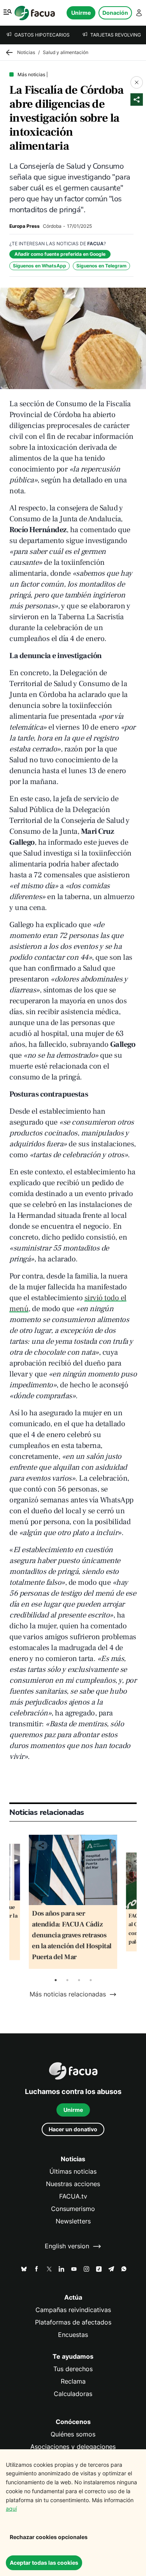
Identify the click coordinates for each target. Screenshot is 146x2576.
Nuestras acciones (73, 2184)
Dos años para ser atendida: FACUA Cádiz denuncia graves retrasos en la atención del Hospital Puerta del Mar (72, 1935)
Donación (115, 13)
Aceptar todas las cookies (44, 2563)
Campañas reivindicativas (73, 2310)
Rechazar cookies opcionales (49, 2537)
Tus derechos (73, 2369)
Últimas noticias (73, 2172)
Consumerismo (73, 2209)
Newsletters (73, 2221)
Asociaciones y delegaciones (73, 2447)
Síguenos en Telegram (101, 266)
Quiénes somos (73, 2434)
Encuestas (73, 2335)
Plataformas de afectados (73, 2322)
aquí (11, 2509)
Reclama (73, 2381)
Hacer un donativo (73, 2129)
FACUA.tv (73, 2196)
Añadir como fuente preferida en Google (60, 254)
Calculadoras (73, 2394)
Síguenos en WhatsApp (40, 266)
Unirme (81, 13)
